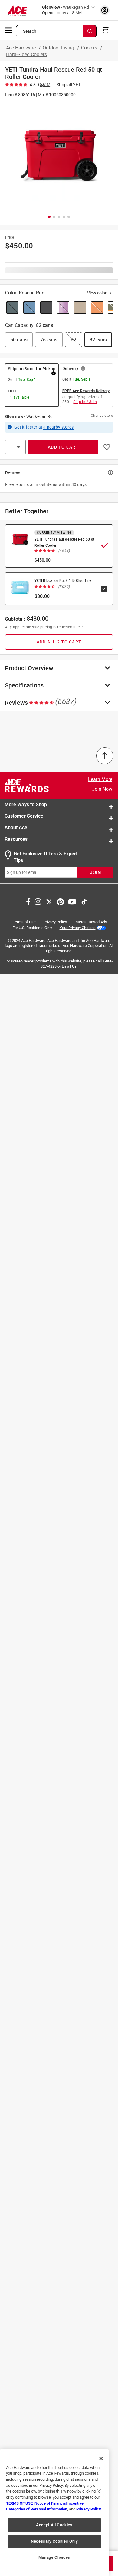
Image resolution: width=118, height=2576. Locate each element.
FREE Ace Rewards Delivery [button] (86, 391)
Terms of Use (24, 922)
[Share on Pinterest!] (60, 901)
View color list (100, 293)
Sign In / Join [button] (85, 402)
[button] (59, 156)
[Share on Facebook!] (28, 901)
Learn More (100, 779)
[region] (54, 2513)
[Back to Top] (105, 756)
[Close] (101, 2459)
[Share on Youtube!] (72, 901)
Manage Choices (54, 2557)
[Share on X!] (49, 901)
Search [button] (30, 31)
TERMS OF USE (19, 2503)
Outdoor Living (59, 48)
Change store (102, 416)
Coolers (90, 48)
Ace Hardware (21, 48)
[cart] (107, 30)
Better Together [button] (27, 511)
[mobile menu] (9, 30)
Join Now (102, 789)
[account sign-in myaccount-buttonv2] (105, 10)
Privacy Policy (55, 922)
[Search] (90, 31)
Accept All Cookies (54, 2525)
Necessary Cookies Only (54, 2541)
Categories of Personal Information (37, 2509)
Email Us (69, 966)
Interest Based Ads (91, 922)
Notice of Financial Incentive (59, 2503)
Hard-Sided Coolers (26, 54)
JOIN (95, 872)
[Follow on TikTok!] (84, 901)
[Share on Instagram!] (38, 901)
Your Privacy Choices (78, 928)
